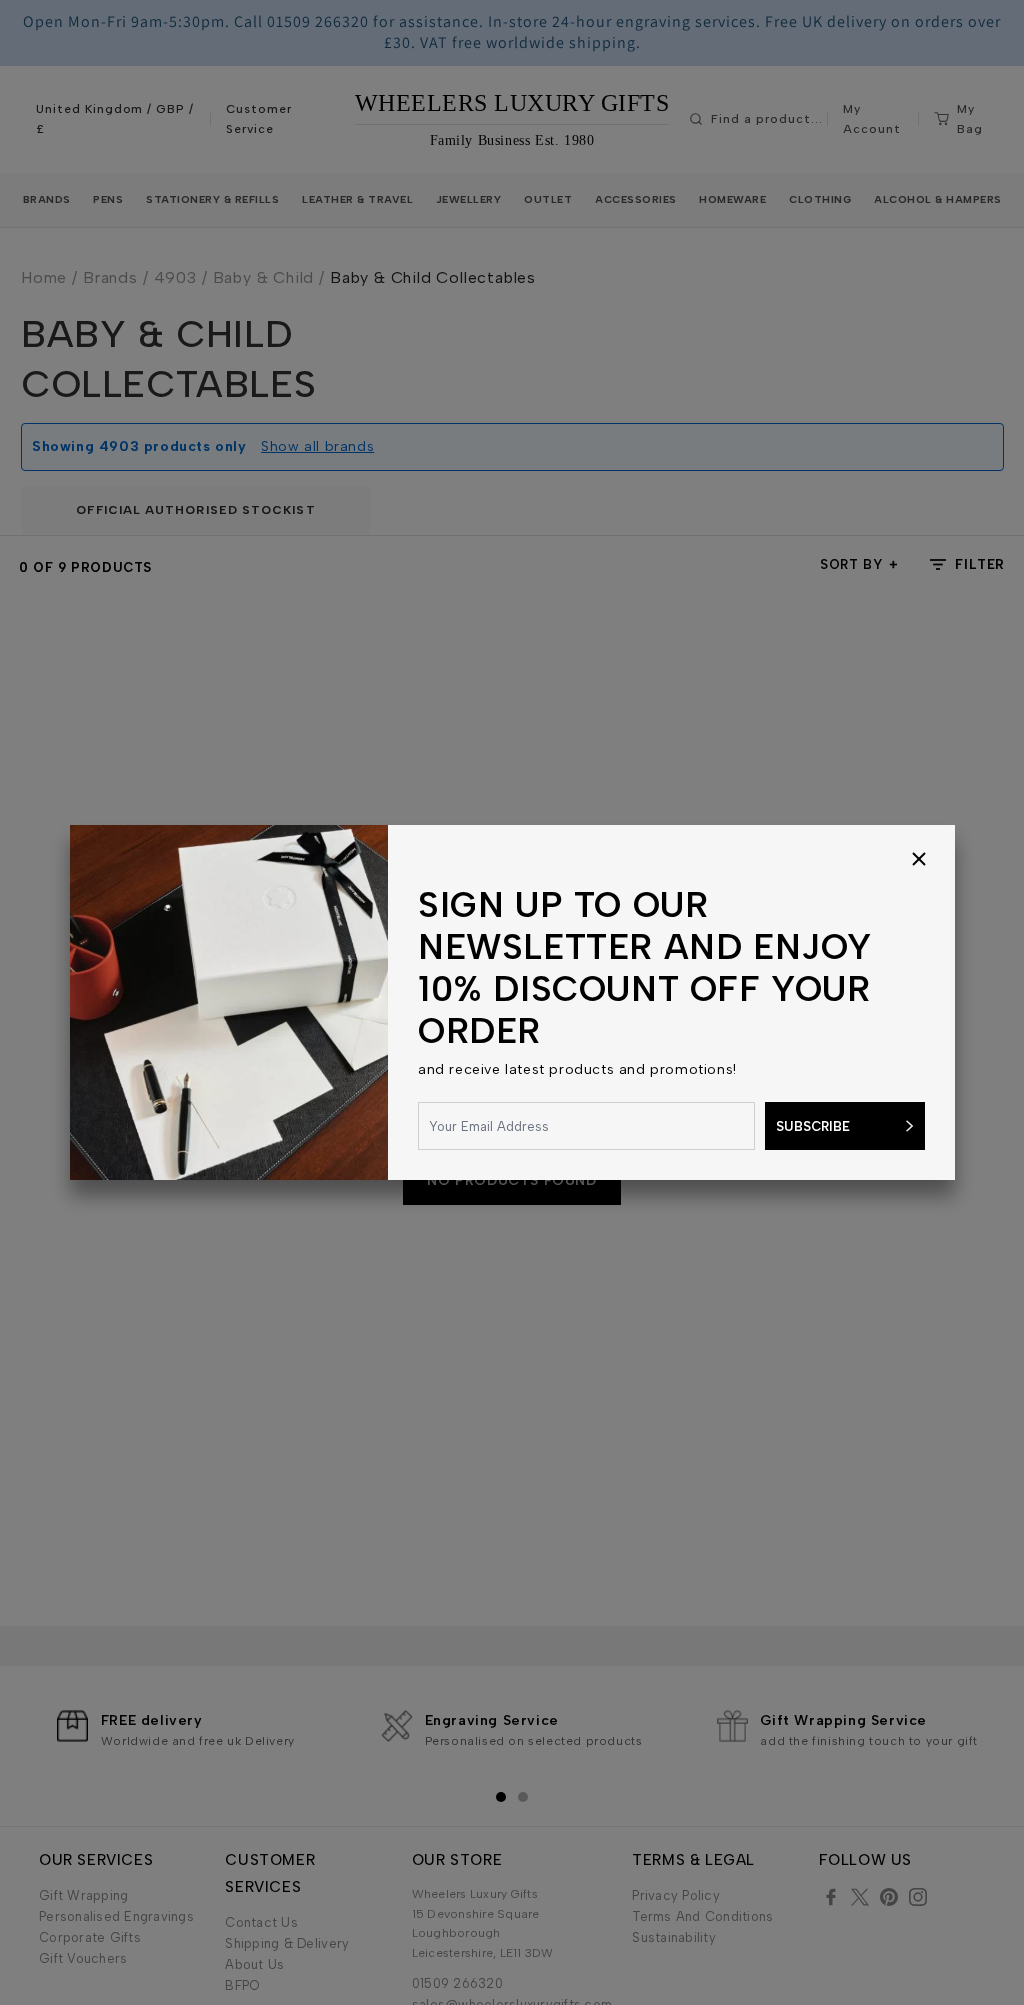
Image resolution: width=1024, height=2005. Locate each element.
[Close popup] (919, 861)
